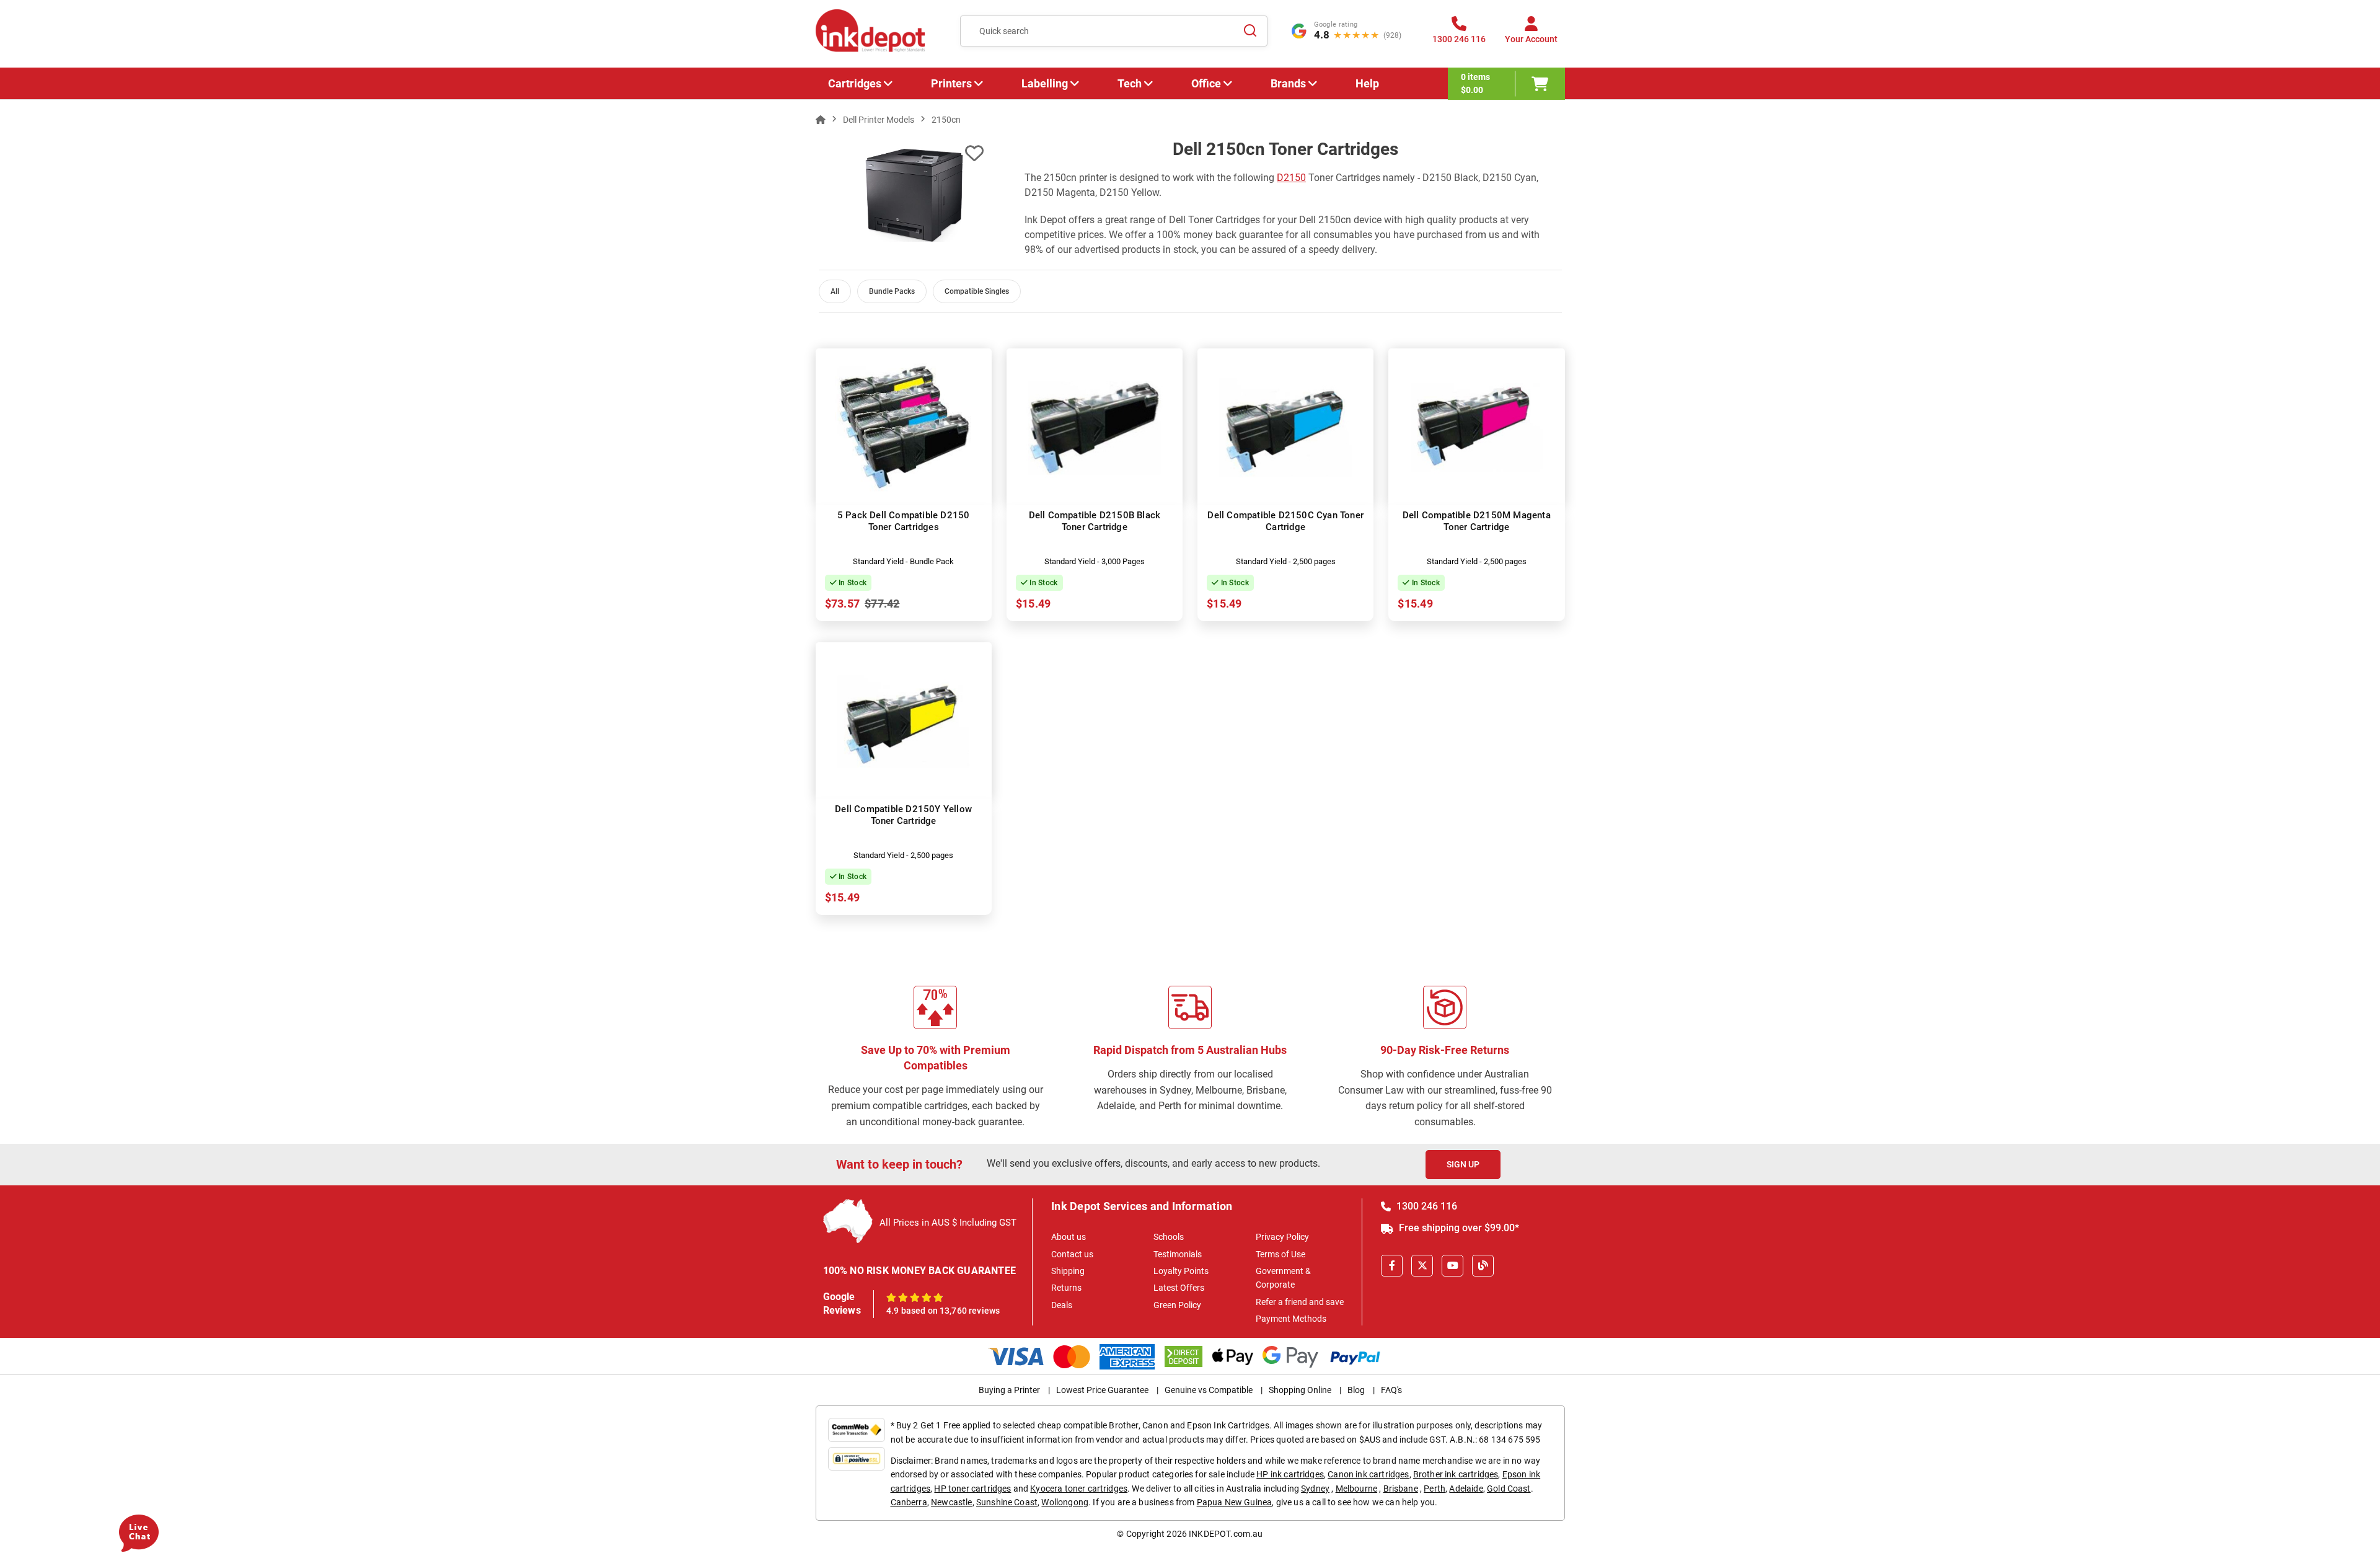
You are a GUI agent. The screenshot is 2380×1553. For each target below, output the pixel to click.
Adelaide (1466, 1489)
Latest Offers (1179, 1288)
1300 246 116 (1426, 1206)
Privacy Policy (1282, 1237)
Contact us (1072, 1254)
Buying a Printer (1009, 1390)
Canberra (909, 1502)
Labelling (1045, 83)
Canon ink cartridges (1368, 1474)
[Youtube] (1452, 1266)
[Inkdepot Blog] (1483, 1266)
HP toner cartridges (972, 1489)
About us (1069, 1237)
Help (1367, 83)
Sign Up (1463, 1164)
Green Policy (1177, 1305)
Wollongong (1065, 1502)
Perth (1435, 1489)
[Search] (1251, 31)
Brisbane (1401, 1489)
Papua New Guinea (1235, 1502)
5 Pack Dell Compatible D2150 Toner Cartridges (904, 521)
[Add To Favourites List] (974, 153)
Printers (951, 83)
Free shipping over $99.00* (1458, 1228)
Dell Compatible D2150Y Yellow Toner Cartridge (903, 815)
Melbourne (1356, 1489)
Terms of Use (1280, 1254)
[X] (1422, 1266)
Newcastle (951, 1502)
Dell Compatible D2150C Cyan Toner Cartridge (1285, 521)
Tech (1130, 83)
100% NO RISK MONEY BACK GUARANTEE (920, 1271)
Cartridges (855, 83)
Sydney (1315, 1489)
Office (1206, 83)
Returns (1066, 1288)
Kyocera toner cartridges (1079, 1489)
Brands (1288, 83)
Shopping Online (1300, 1390)
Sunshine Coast (1007, 1502)
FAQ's (1391, 1390)
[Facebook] (1392, 1266)
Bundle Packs (892, 291)
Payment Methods (1291, 1319)
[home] (821, 120)
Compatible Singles (977, 291)
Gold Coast (1509, 1489)
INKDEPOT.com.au (1226, 1534)
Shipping (1068, 1271)
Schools (1169, 1237)
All (835, 291)
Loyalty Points (1181, 1271)
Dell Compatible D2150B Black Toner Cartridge (1095, 521)
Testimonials (1178, 1254)
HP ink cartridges (1290, 1474)
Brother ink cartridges (1456, 1474)
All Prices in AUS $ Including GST (948, 1223)
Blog (1356, 1390)
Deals (1062, 1305)
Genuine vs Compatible (1209, 1390)
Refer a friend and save (1300, 1302)
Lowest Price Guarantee (1102, 1390)
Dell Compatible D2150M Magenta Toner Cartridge (1477, 521)
